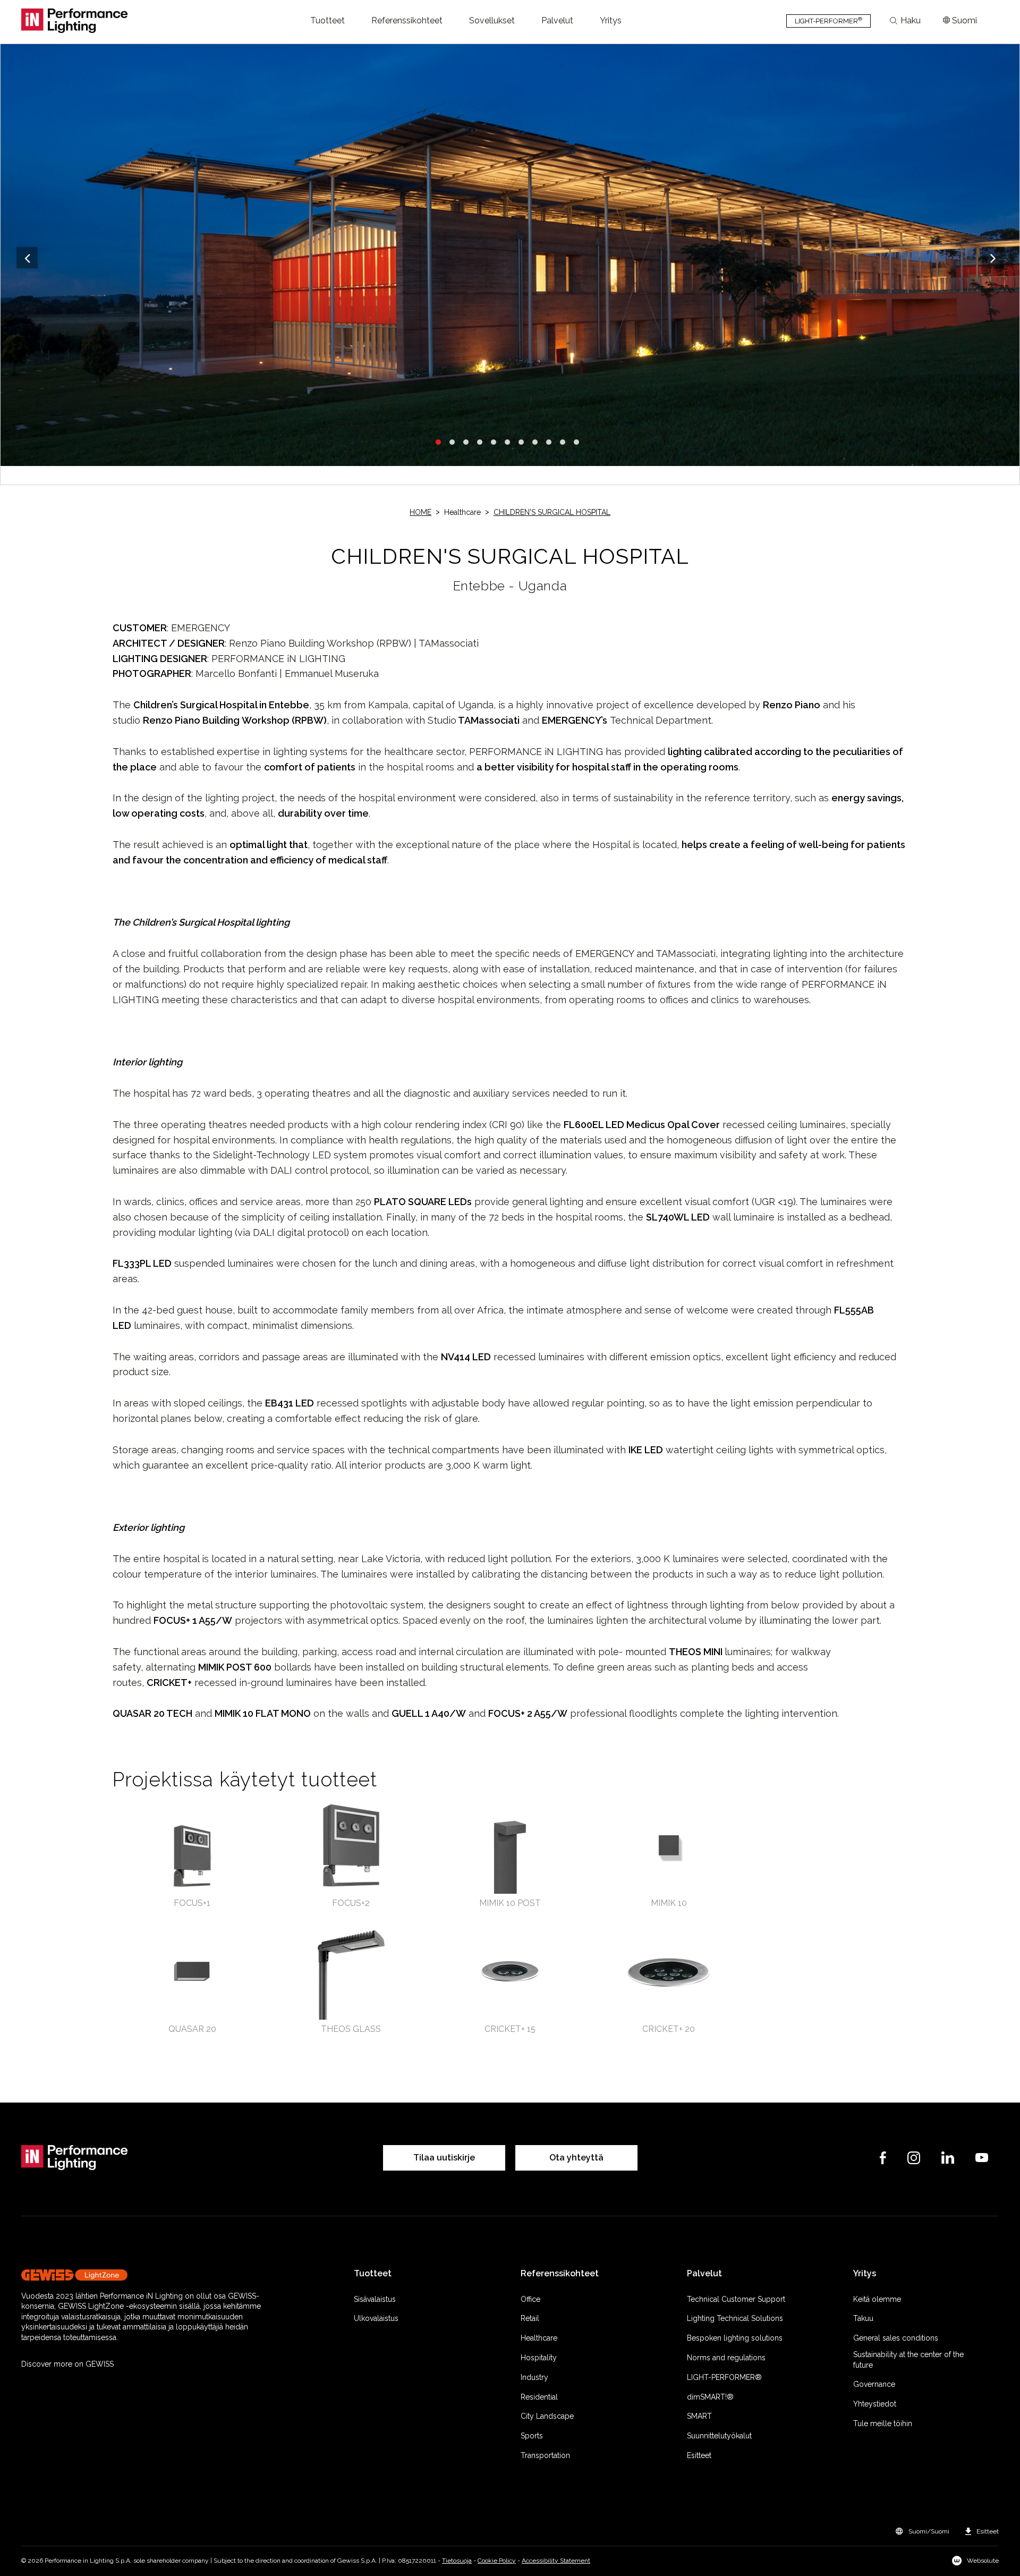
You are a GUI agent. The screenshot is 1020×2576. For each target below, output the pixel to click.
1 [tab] (438, 442)
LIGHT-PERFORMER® (724, 2377)
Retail (530, 2318)
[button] (328, 21)
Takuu (863, 2318)
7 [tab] (521, 442)
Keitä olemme (877, 2299)
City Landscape (547, 2416)
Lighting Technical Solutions (735, 2318)
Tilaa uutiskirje (444, 2158)
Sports (532, 2436)
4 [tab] (480, 442)
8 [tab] (535, 442)
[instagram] (914, 2158)
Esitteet (699, 2455)
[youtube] (982, 2158)
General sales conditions (896, 2338)
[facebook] (883, 2158)
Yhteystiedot (875, 2404)
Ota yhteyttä (576, 2158)
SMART (699, 2416)
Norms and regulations (726, 2358)
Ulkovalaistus (376, 2318)
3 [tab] (466, 442)
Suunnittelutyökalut (719, 2436)
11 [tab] (576, 442)
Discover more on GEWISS (67, 2364)
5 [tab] (494, 442)
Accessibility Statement (556, 2561)
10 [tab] (563, 442)
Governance (874, 2384)
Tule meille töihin (883, 2424)
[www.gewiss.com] (150, 2275)
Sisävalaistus (375, 2299)
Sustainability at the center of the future (908, 2360)
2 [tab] (452, 442)
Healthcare (539, 2338)
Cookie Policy (497, 2561)
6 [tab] (507, 442)
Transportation (545, 2455)
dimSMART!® (710, 2397)
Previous (27, 258)
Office (530, 2299)
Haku (911, 21)
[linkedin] (948, 2158)
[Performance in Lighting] (74, 21)
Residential (539, 2397)
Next (993, 258)
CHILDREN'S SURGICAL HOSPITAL (552, 512)
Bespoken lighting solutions (735, 2338)
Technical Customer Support (736, 2299)
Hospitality (539, 2358)
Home (420, 512)
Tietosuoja (457, 2561)
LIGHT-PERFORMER (828, 20)
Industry (534, 2377)
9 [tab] (549, 442)
